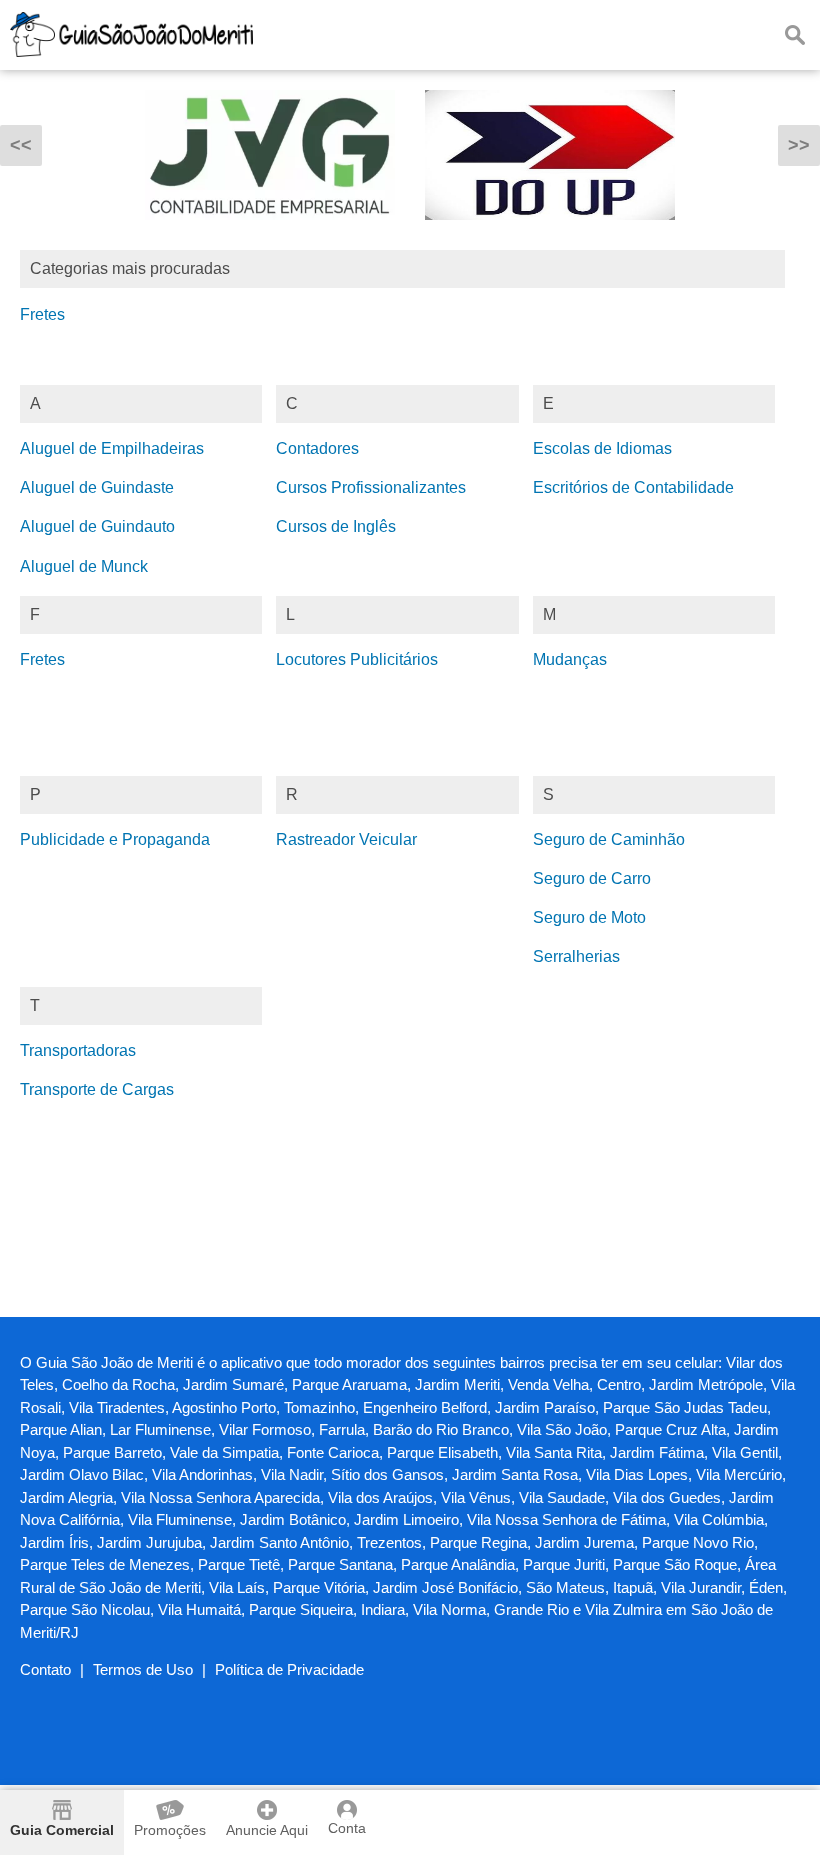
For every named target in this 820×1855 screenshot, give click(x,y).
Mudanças (570, 659)
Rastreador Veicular (346, 839)
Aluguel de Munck (84, 566)
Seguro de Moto (589, 917)
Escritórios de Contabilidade (633, 487)
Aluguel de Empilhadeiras (112, 448)
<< (21, 145)
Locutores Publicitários (357, 659)
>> (799, 145)
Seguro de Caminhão (609, 839)
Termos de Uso (143, 1669)
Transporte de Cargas (97, 1089)
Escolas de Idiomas (602, 448)
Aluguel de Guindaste (97, 487)
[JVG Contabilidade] (270, 234)
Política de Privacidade (289, 1669)
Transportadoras (78, 1050)
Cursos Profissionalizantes (371, 487)
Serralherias (576, 956)
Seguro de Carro (592, 878)
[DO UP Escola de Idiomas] (550, 234)
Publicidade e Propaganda (115, 839)
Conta (347, 1828)
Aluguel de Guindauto (97, 526)
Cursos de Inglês (336, 526)
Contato (45, 1669)
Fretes (42, 314)
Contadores (317, 448)
